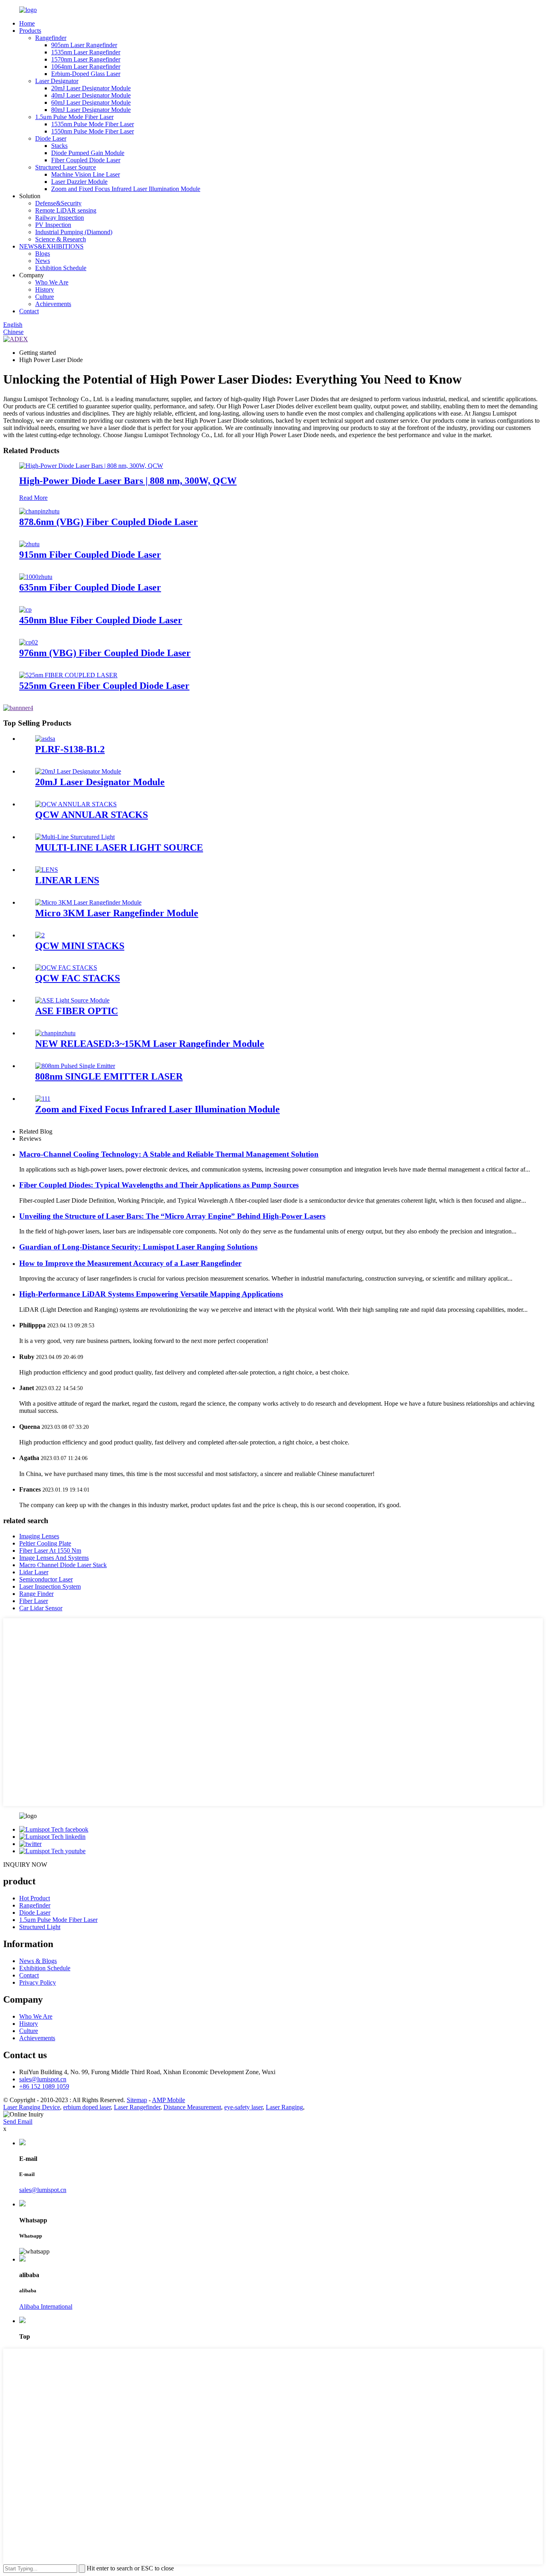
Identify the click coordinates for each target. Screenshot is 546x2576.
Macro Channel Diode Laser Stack (63, 1565)
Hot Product (35, 1898)
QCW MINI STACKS (80, 946)
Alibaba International (46, 2306)
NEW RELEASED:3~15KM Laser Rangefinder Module (150, 1044)
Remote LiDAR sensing (66, 210)
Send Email (18, 2121)
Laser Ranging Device (32, 2107)
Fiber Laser (34, 1601)
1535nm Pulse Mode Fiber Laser (93, 124)
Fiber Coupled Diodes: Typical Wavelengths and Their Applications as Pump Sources (159, 1185)
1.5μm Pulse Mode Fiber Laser (74, 117)
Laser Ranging (284, 2107)
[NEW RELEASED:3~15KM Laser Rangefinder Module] (55, 1033)
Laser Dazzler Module (79, 182)
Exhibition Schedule (61, 268)
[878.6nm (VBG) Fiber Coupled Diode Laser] (39, 511)
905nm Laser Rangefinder (84, 45)
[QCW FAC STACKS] (66, 968)
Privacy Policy (38, 1982)
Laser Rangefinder (137, 2107)
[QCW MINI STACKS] (40, 935)
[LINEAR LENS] (47, 870)
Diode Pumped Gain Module (88, 153)
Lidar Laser (34, 1572)
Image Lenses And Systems (54, 1558)
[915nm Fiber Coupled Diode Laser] (29, 544)
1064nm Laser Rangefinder (86, 67)
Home (27, 23)
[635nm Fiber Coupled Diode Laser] (36, 577)
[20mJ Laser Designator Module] (78, 771)
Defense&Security (58, 203)
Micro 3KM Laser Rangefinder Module (117, 913)
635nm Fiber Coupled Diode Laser (90, 587)
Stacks (59, 146)
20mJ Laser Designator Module (91, 88)
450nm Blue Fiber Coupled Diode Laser (101, 620)
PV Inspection (53, 225)
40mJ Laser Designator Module (91, 95)
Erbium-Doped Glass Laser (86, 74)
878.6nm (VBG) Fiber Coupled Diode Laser (109, 522)
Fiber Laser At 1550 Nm (50, 1551)
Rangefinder (51, 38)
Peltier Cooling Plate (45, 1543)
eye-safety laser (243, 2107)
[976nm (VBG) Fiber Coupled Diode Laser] (29, 642)
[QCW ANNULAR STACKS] (76, 804)
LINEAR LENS (67, 880)
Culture (45, 297)
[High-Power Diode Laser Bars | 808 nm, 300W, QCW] (91, 466)
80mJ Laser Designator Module (91, 110)
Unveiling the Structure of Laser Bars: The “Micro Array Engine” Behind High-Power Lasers (172, 1216)
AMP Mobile (168, 2100)
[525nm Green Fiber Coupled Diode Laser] (68, 675)
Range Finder (36, 1594)
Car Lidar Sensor (41, 1608)
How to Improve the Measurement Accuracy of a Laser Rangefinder (130, 1263)
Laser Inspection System (50, 1586)
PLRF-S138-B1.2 (70, 749)
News (43, 261)
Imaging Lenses (39, 1536)
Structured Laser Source (66, 167)
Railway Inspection (60, 218)
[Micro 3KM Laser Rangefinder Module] (88, 902)
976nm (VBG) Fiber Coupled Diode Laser (105, 653)
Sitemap (137, 2100)
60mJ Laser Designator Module (91, 102)
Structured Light (40, 1927)
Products (30, 31)
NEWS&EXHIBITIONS (51, 246)
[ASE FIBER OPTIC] (72, 1000)
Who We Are (52, 282)
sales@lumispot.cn (43, 2079)
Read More (33, 498)
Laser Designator (57, 81)
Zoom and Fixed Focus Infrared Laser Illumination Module (126, 189)
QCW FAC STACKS (78, 978)
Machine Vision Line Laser (86, 174)
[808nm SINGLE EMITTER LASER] (75, 1066)
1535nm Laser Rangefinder (86, 52)
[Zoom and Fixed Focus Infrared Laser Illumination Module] (43, 1099)
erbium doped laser (87, 2107)
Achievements (53, 304)
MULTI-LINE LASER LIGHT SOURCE (119, 847)
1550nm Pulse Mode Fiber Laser (93, 131)
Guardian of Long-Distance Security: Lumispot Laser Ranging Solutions (138, 1247)
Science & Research (61, 239)
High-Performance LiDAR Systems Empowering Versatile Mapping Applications (151, 1294)
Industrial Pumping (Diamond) (74, 232)
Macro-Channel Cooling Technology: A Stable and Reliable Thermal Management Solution (169, 1154)
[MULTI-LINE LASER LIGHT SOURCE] (75, 837)
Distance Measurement (192, 2107)
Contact (29, 311)
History (45, 289)
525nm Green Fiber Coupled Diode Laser (104, 686)
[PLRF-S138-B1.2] (45, 739)
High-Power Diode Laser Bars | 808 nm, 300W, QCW (128, 481)
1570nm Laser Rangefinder (86, 59)
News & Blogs (38, 1961)
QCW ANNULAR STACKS (92, 815)
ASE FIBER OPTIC (77, 1011)
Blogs (43, 254)
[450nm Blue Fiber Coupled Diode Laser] (25, 610)
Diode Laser (51, 138)
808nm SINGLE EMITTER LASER (109, 1076)
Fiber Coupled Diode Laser (86, 160)
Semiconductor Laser (46, 1579)
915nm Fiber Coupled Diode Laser (90, 555)
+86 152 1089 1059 (44, 2086)
